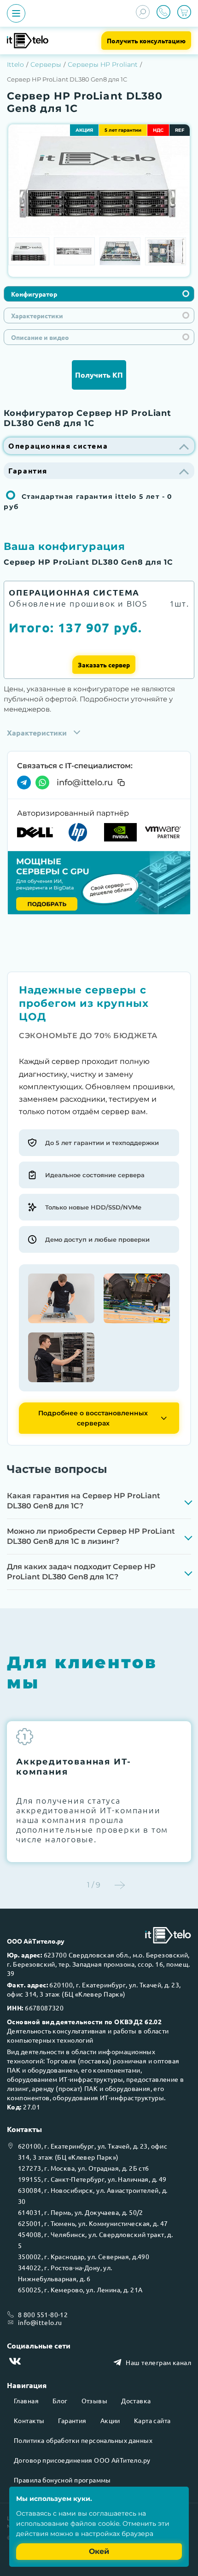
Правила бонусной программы (62, 2480)
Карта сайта (152, 2420)
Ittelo (15, 64)
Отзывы (95, 2401)
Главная (26, 2401)
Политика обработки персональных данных (83, 2440)
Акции (110, 2420)
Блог (60, 2401)
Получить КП (99, 375)
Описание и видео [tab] (40, 337)
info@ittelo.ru (85, 783)
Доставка (136, 2401)
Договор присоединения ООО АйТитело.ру (82, 2460)
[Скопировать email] (121, 783)
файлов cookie (95, 2523)
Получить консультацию (146, 41)
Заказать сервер (104, 665)
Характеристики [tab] (37, 315)
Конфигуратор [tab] (34, 294)
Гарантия (72, 2420)
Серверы (46, 64)
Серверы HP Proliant (103, 64)
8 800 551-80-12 (43, 2314)
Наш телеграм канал (158, 2362)
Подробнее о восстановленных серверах (93, 1418)
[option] (99, 175)
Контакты (29, 2420)
